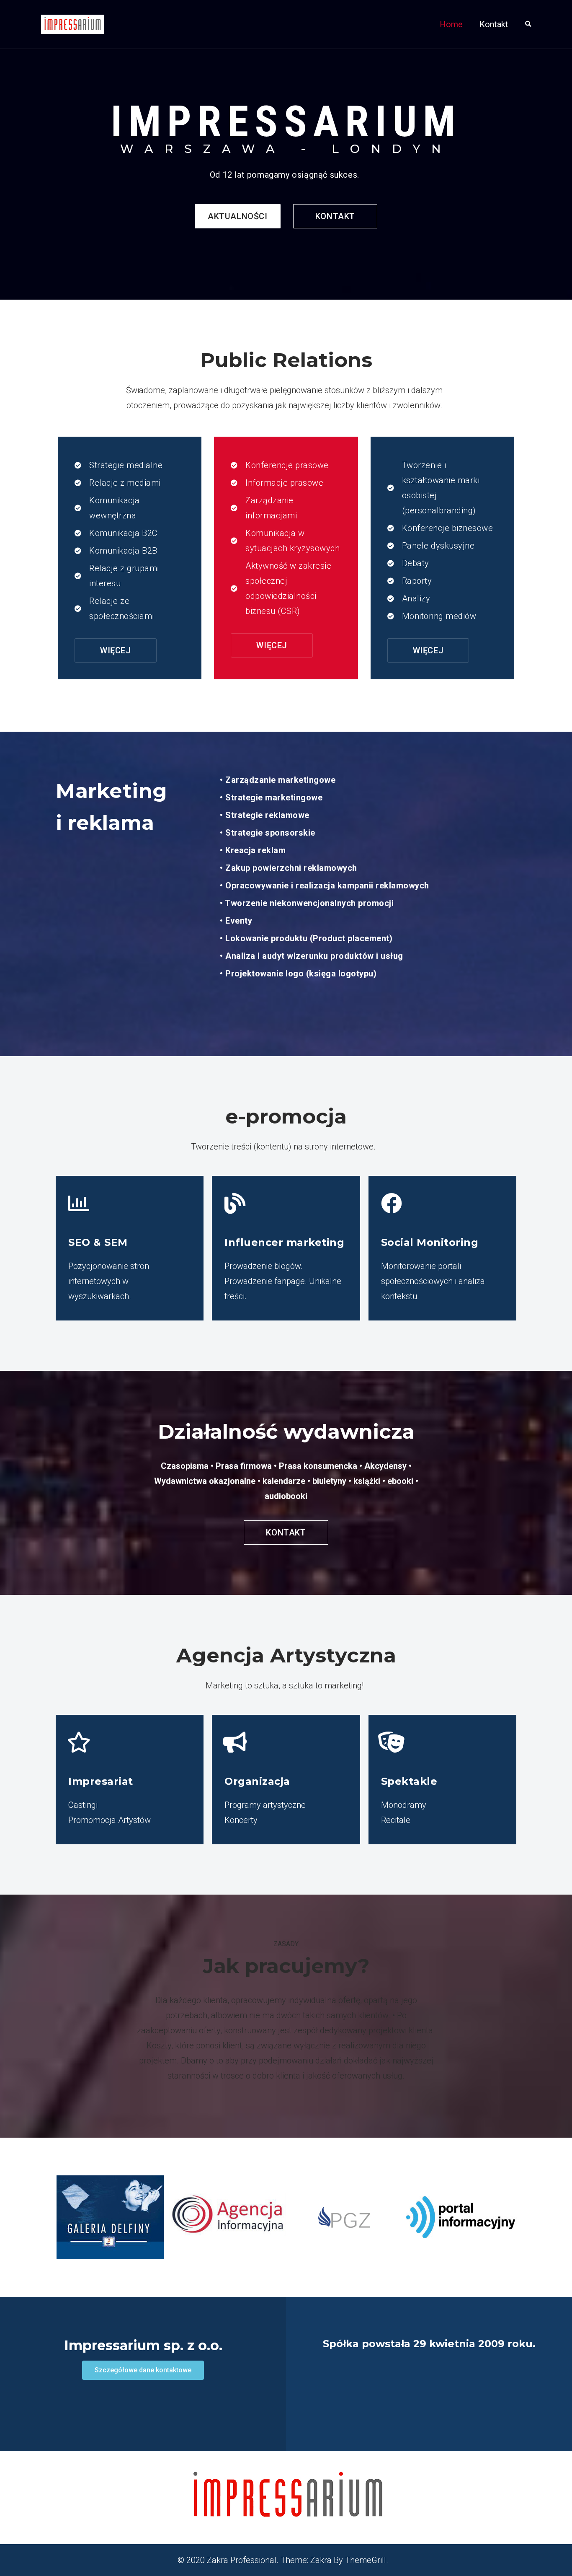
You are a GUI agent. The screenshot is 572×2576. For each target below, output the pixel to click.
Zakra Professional (242, 2560)
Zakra (321, 2560)
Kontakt (494, 24)
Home (451, 24)
